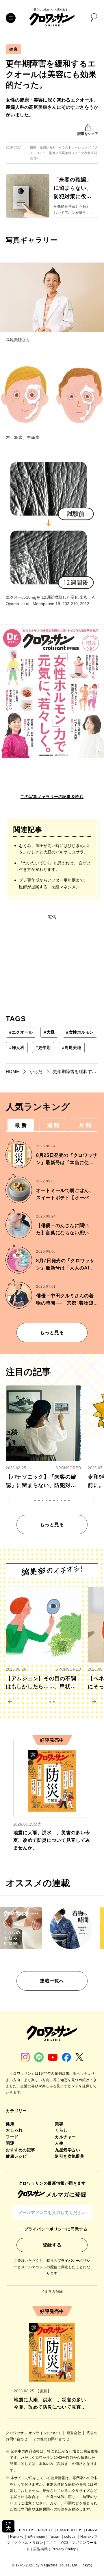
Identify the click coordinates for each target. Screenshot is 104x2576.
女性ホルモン (80, 1032)
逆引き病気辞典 (70, 2156)
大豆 (49, 1032)
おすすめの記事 (21, 2150)
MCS (65, 2543)
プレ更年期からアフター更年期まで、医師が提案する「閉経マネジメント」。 (53, 884)
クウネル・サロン (29, 2543)
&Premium (36, 2537)
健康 (13, 49)
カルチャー (65, 2137)
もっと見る (52, 1333)
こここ (52, 2543)
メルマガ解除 (52, 2291)
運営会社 (75, 2433)
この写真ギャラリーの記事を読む (52, 797)
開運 (10, 2143)
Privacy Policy (64, 2549)
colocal (70, 2537)
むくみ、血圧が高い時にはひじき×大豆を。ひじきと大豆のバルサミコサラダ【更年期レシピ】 (55, 849)
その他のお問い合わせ (51, 2439)
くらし (61, 2130)
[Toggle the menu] (11, 18)
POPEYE (46, 2530)
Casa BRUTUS (70, 2530)
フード (12, 2137)
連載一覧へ (52, 1981)
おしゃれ (14, 2130)
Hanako (17, 2537)
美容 (59, 2124)
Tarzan (55, 2537)
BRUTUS (27, 2530)
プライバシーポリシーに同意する (56, 2229)
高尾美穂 (72, 1048)
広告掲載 (40, 2549)
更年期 (43, 1048)
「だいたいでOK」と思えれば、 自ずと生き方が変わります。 (55, 866)
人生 (59, 2143)
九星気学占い (67, 2150)
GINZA (92, 2530)
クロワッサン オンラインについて (34, 2433)
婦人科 (17, 1048)
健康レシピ (16, 2156)
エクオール (21, 1032)
